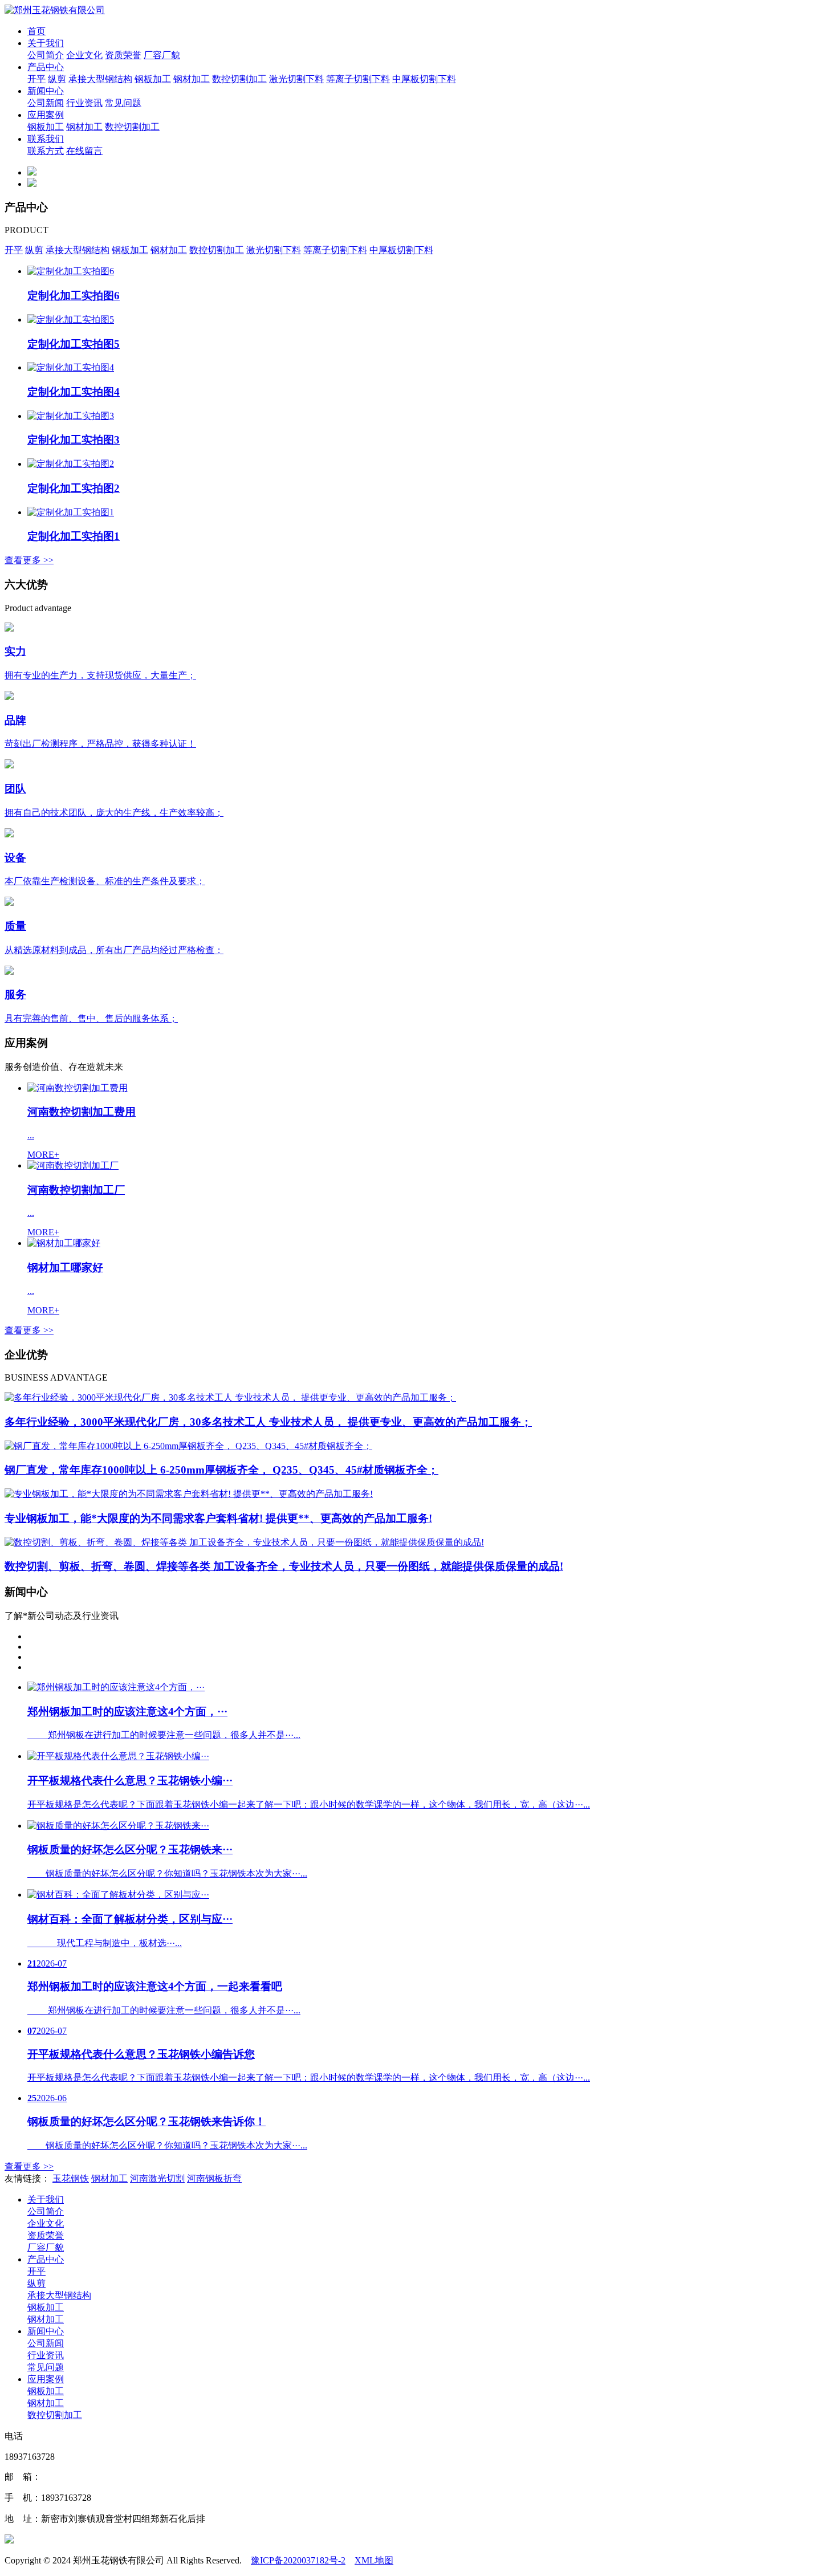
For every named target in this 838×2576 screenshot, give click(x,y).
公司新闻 (46, 103)
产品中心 (46, 67)
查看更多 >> (29, 560)
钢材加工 (192, 79)
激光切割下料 (296, 79)
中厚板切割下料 (424, 79)
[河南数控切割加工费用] (78, 1088)
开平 (36, 79)
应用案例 (46, 115)
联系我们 (46, 139)
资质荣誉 (123, 55)
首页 (36, 31)
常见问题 (123, 103)
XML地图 (374, 2560)
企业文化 (84, 55)
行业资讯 (84, 103)
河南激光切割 (157, 2178)
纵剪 (57, 79)
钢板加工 (153, 79)
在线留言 (84, 151)
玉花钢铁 (71, 2178)
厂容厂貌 (162, 55)
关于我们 (46, 43)
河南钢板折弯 (214, 2178)
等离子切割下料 (358, 79)
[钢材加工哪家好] (64, 1243)
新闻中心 (46, 91)
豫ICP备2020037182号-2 (298, 2560)
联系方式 (46, 151)
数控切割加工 (239, 79)
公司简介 (46, 55)
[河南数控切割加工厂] (73, 1165)
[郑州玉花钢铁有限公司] (55, 10)
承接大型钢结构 (100, 79)
